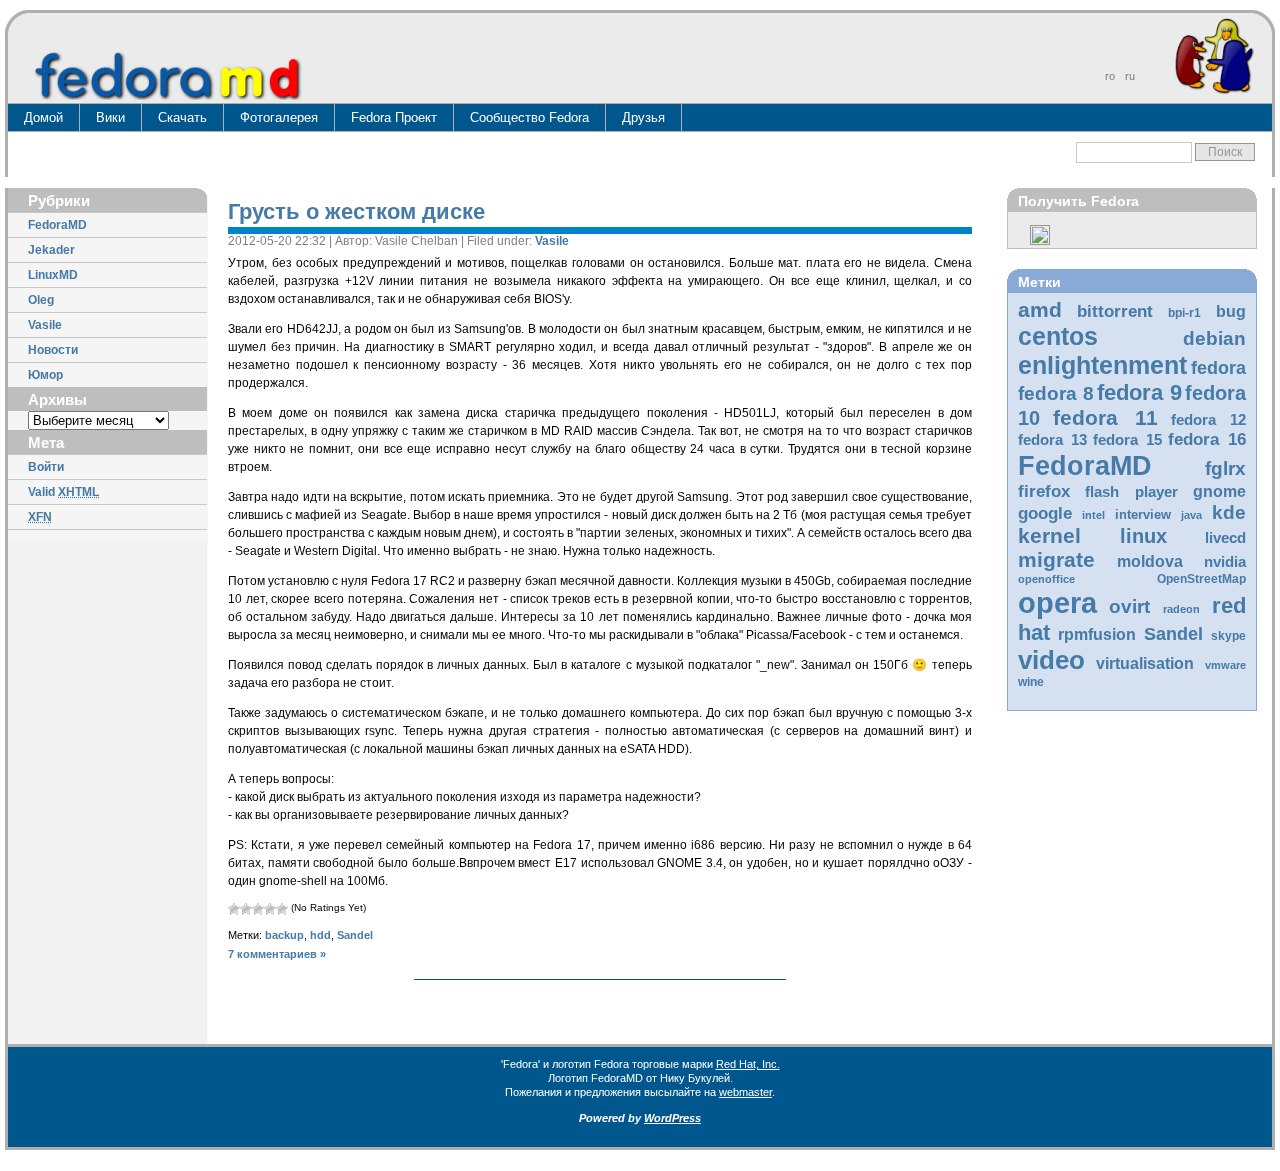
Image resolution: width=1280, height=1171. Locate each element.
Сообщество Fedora (529, 117)
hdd (320, 935)
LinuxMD (53, 275)
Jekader (51, 250)
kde (1229, 512)
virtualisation (1145, 663)
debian (1214, 338)
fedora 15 (1127, 440)
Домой (43, 117)
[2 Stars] (246, 909)
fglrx (1225, 468)
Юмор (45, 375)
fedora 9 (1139, 392)
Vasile (45, 325)
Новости (53, 350)
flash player (1131, 492)
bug (1231, 311)
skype (1228, 636)
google (1045, 513)
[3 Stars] (258, 909)
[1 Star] (234, 909)
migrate (1056, 559)
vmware (1225, 665)
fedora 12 (1208, 420)
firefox (1044, 491)
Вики (110, 117)
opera (1057, 602)
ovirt (1129, 606)
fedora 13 (1052, 440)
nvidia (1225, 562)
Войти (46, 467)
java (1191, 515)
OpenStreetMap (1201, 579)
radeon (1181, 609)
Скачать (182, 117)
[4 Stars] (270, 909)
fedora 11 (1105, 417)
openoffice (1046, 579)
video (1051, 660)
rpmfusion (1097, 634)
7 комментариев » (277, 954)
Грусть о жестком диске (356, 211)
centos (1058, 336)
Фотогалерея (279, 117)
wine (1031, 682)
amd (1040, 309)
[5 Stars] (282, 909)
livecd (1225, 538)
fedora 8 (1056, 393)
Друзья (643, 117)
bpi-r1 (1184, 313)
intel (1093, 515)
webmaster (745, 1092)
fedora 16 (1207, 439)
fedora (1218, 368)
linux (1143, 536)
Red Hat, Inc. (748, 1064)
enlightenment (1102, 365)
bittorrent (1115, 311)
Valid (63, 492)
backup (284, 935)
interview (1143, 514)
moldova (1150, 561)
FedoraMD (57, 225)
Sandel (1173, 634)
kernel (1049, 535)
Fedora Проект (394, 117)
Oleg (41, 300)
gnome (1219, 491)
